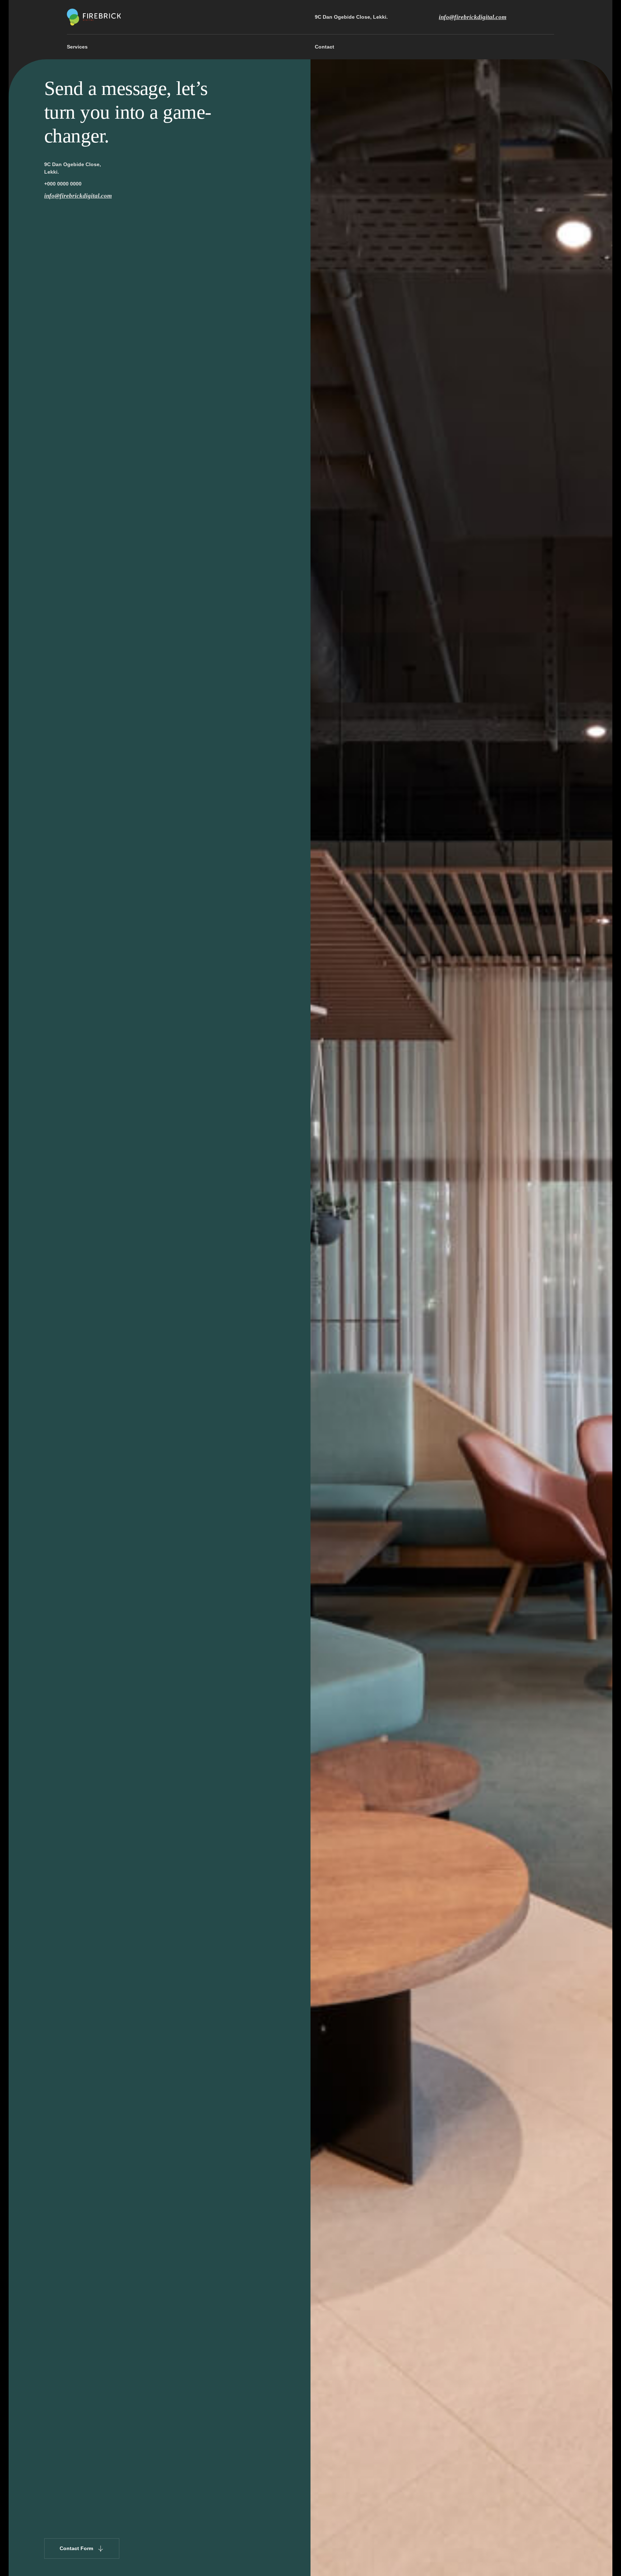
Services (77, 47)
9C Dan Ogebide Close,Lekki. (73, 168)
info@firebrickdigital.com (473, 17)
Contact (325, 47)
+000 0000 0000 (63, 184)
